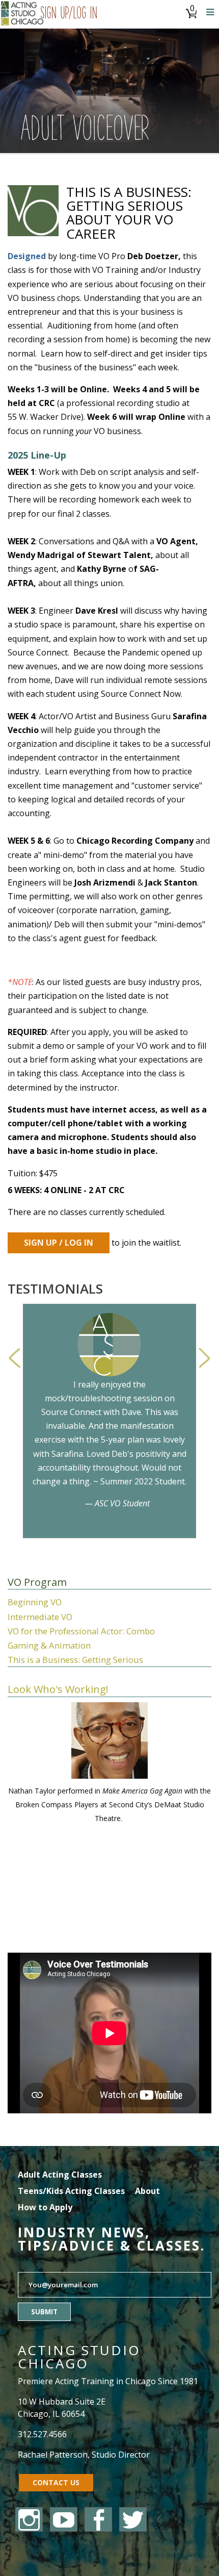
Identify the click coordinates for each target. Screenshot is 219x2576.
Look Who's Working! (58, 1689)
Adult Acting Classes (60, 2175)
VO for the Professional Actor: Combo (81, 1631)
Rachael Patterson (53, 2455)
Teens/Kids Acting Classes (71, 2191)
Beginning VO (35, 1602)
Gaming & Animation (49, 1645)
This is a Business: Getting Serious (75, 1660)
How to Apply (45, 2207)
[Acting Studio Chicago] (23, 14)
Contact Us (56, 2482)
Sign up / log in (59, 1243)
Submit (44, 2312)
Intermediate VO (40, 1617)
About (147, 2191)
